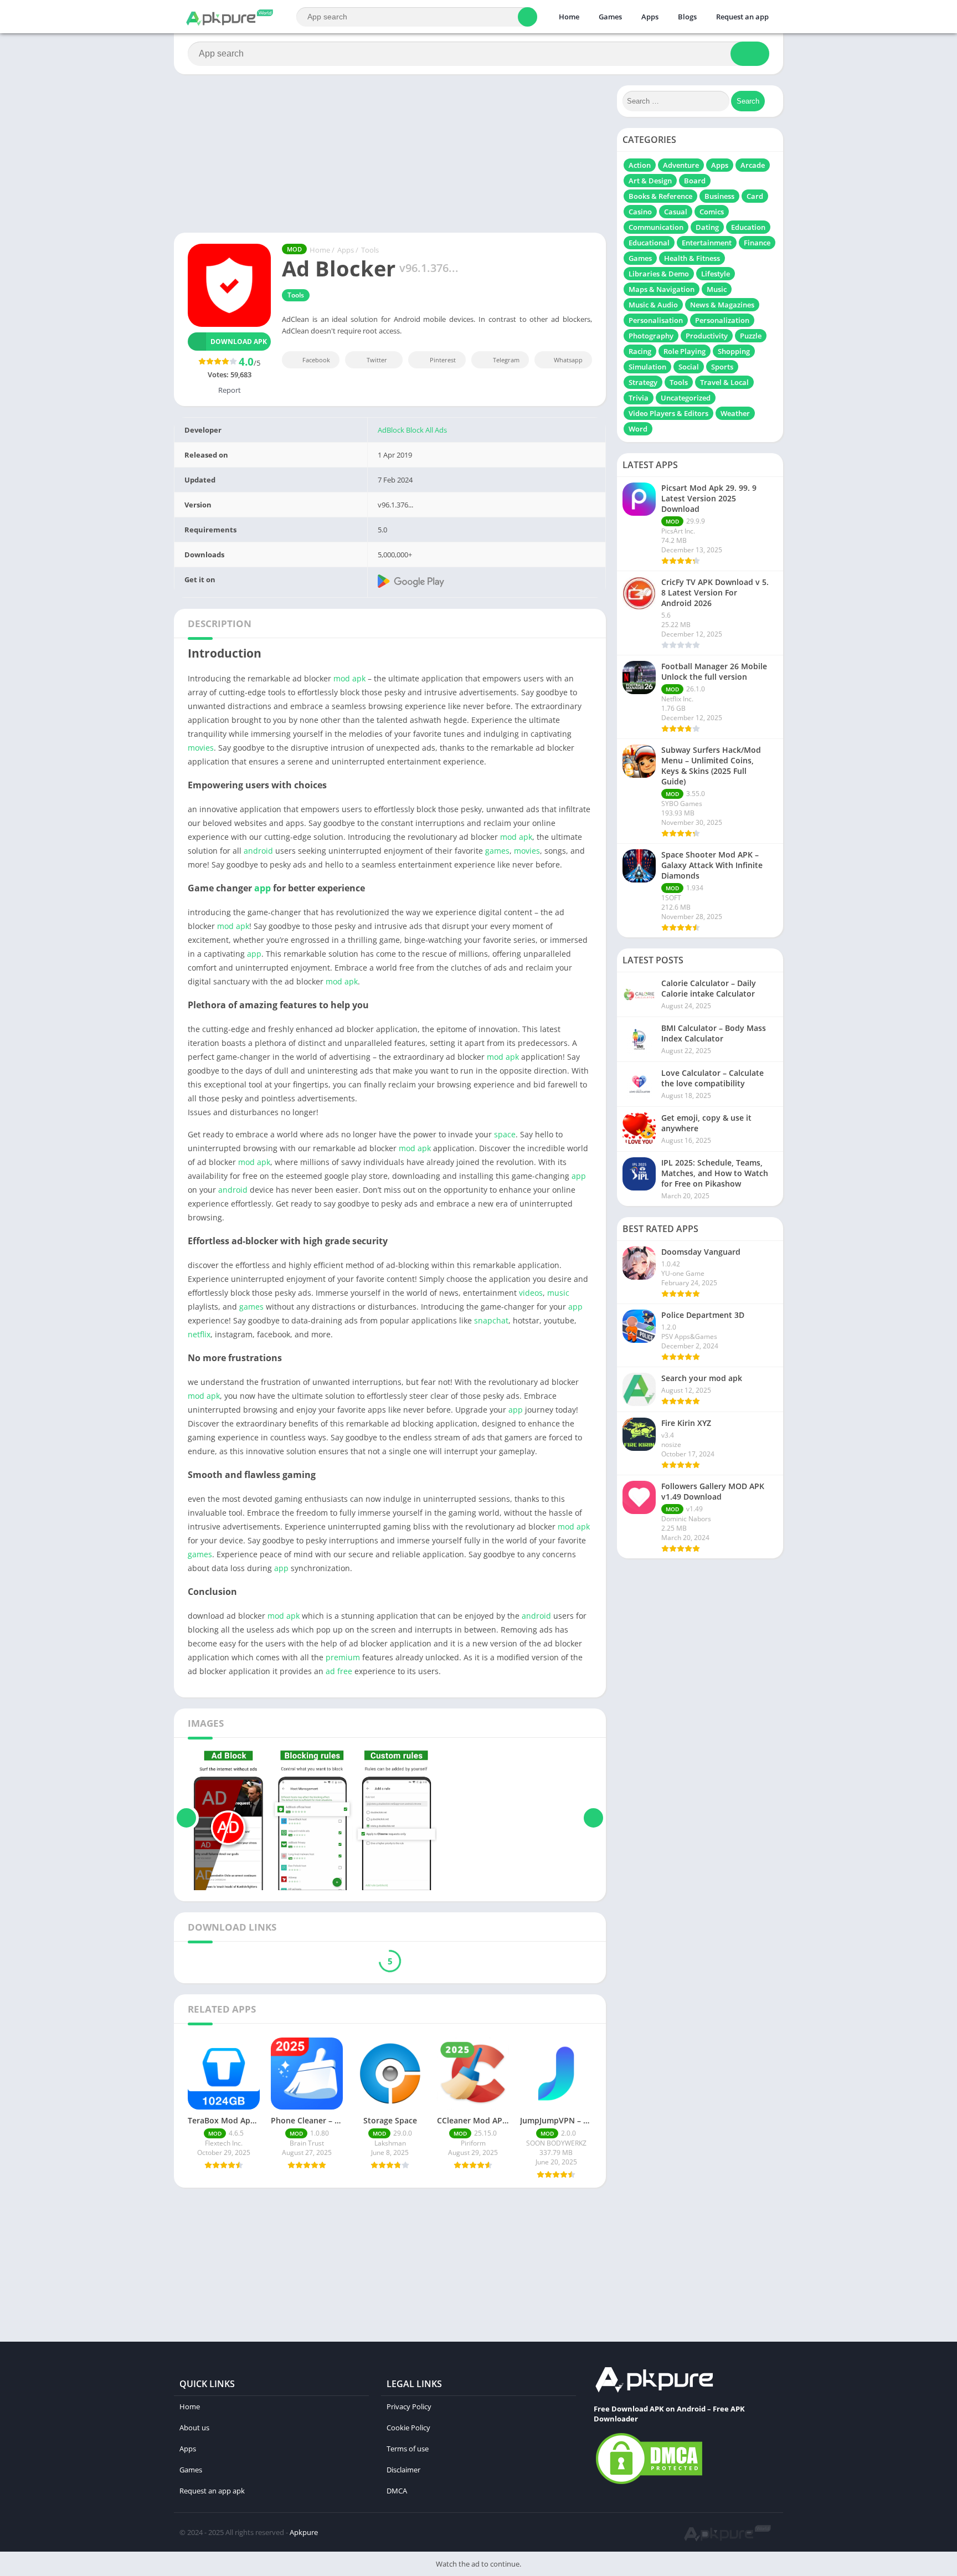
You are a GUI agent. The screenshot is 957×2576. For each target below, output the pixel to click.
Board (695, 181)
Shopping (734, 351)
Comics (712, 212)
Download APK (239, 342)
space (505, 1134)
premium (343, 1657)
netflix (199, 1334)
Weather (735, 413)
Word (638, 429)
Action (640, 165)
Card (755, 196)
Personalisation (656, 320)
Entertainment (707, 243)
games (497, 851)
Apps (650, 17)
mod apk (349, 678)
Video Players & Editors (668, 413)
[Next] (593, 1818)
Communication (656, 227)
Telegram (506, 360)
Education (748, 227)
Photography (651, 336)
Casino (640, 212)
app (263, 888)
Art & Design (650, 181)
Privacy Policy (409, 2406)
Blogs (687, 17)
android (258, 851)
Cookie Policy (408, 2428)
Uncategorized (686, 398)
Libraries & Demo (659, 274)
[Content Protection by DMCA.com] (649, 2483)
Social (689, 367)
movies (201, 748)
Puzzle (751, 336)
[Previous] (186, 1818)
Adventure (681, 165)
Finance (757, 243)
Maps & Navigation (662, 289)
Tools (370, 250)
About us (194, 2428)
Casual (676, 212)
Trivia (639, 398)
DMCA (397, 2491)
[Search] (528, 17)
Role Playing (685, 351)
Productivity (707, 336)
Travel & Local (724, 382)
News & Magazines (722, 305)
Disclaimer (403, 2470)
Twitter (377, 360)
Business (719, 196)
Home (569, 17)
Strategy (643, 382)
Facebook (316, 360)
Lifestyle (716, 274)
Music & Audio (653, 305)
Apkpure (304, 2532)
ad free (339, 1671)
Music (717, 289)
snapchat (491, 1320)
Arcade (753, 165)
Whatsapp (568, 360)
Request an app (742, 17)
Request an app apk (212, 2491)
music (558, 1293)
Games (610, 17)
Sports (722, 367)
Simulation (647, 367)
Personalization (722, 320)
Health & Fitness (692, 258)
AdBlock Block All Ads (412, 430)
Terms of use (408, 2449)
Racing (640, 351)
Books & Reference (660, 196)
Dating (707, 227)
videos (531, 1293)
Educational (649, 243)
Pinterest (443, 360)
